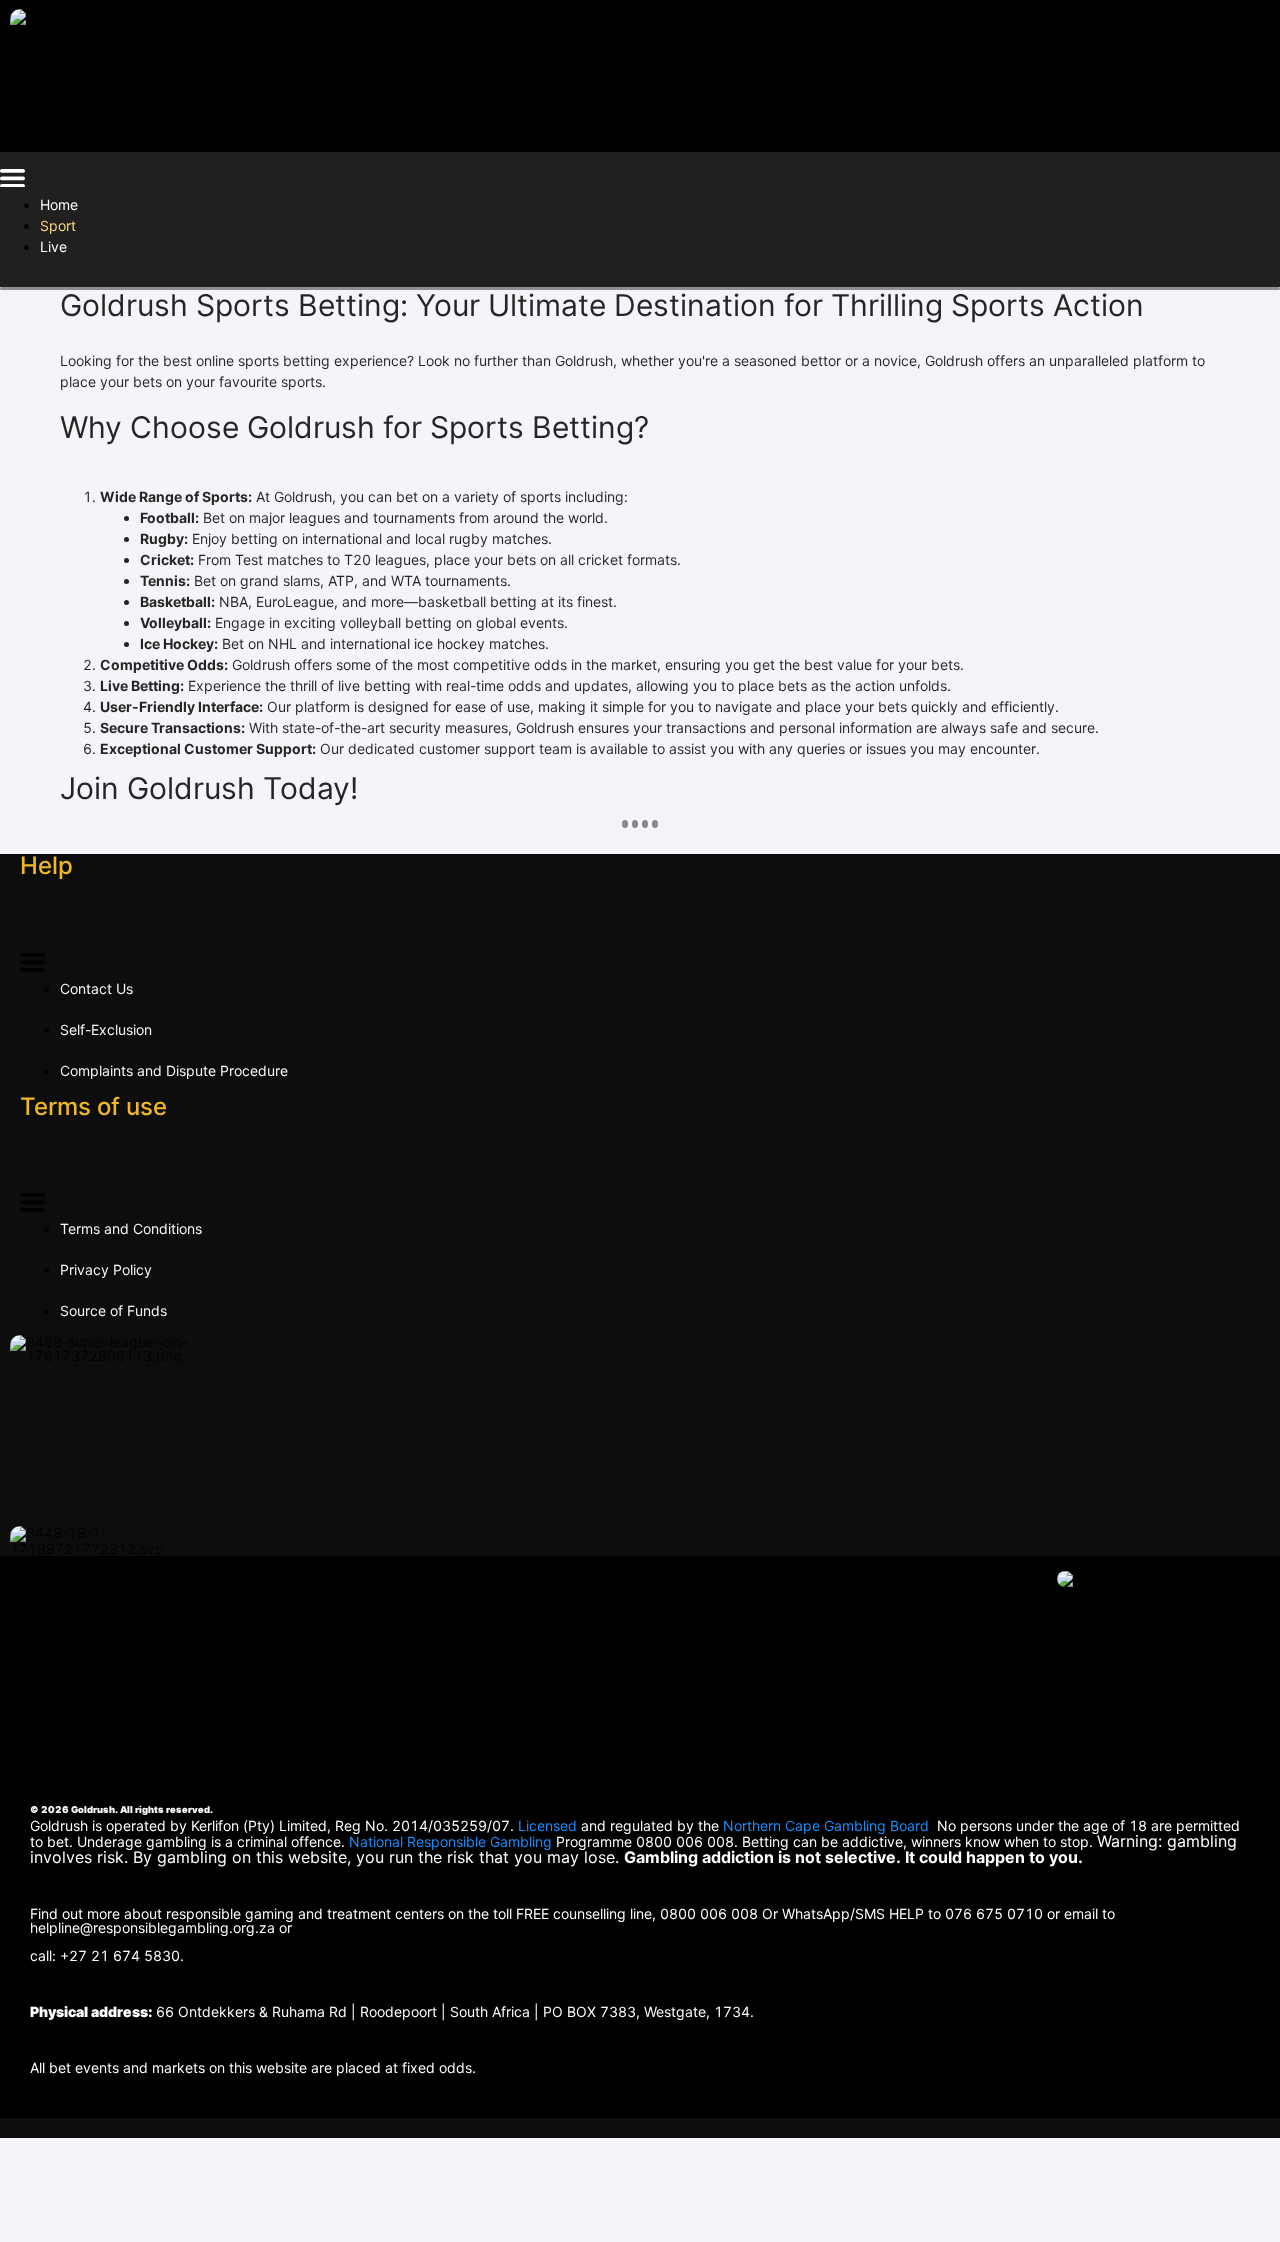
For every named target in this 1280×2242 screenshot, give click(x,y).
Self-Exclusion (106, 1029)
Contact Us (96, 988)
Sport (58, 225)
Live (53, 246)
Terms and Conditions (131, 1228)
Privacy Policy (106, 1269)
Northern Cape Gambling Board (826, 1825)
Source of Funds (113, 1310)
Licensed (549, 1825)
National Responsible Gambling (450, 1841)
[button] (12, 181)
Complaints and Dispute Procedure (174, 1070)
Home (59, 204)
